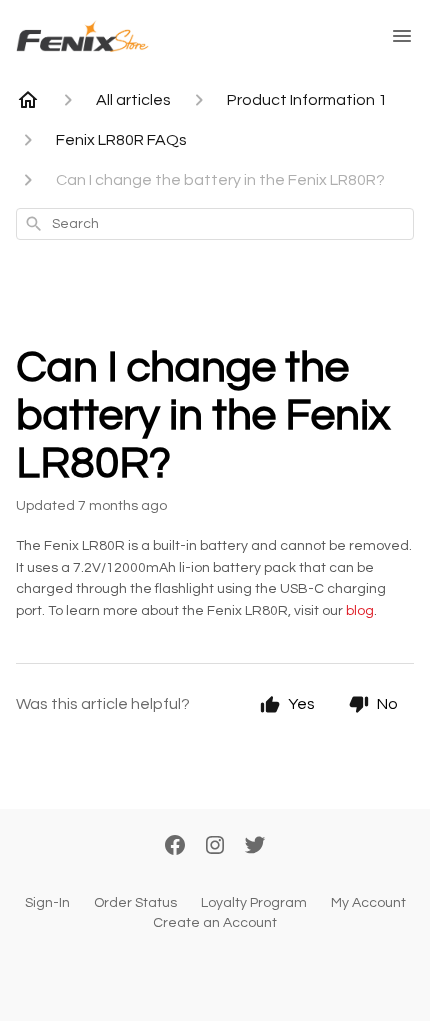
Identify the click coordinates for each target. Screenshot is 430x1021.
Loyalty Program (254, 903)
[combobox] (215, 224)
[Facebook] (175, 847)
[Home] (28, 100)
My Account (368, 903)
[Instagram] (215, 847)
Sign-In (47, 903)
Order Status (135, 903)
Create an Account (215, 923)
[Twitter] (255, 847)
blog (360, 611)
